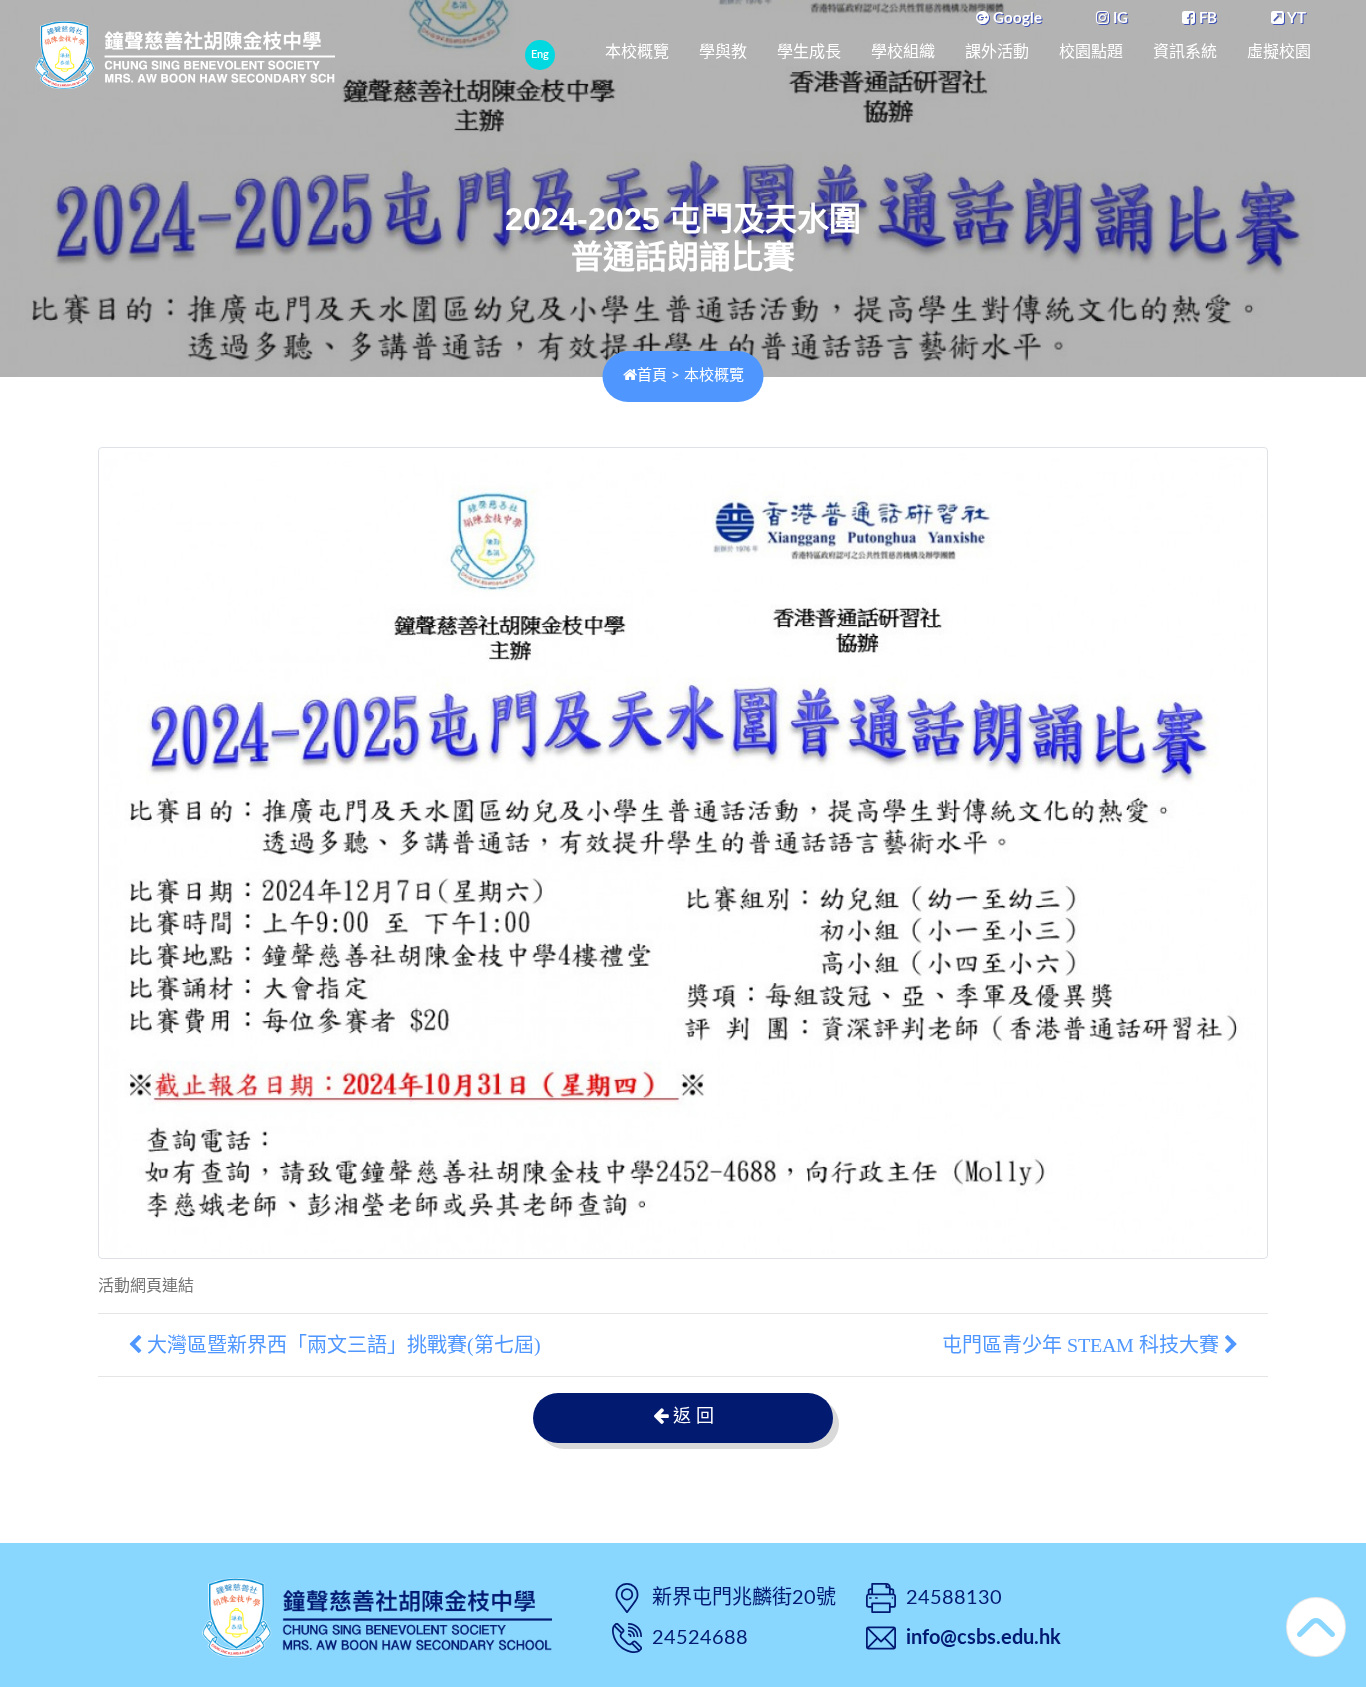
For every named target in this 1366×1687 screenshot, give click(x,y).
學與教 (723, 51)
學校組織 (903, 51)
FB (1206, 18)
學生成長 (809, 51)
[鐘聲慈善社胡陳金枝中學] (377, 1615)
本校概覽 (637, 51)
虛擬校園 (1279, 51)
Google (1015, 18)
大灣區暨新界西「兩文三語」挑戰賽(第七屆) (341, 1345)
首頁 (652, 375)
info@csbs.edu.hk (983, 1638)
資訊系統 (1185, 51)
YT (1295, 18)
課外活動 (997, 51)
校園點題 (1091, 51)
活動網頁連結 (146, 1285)
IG (1118, 18)
